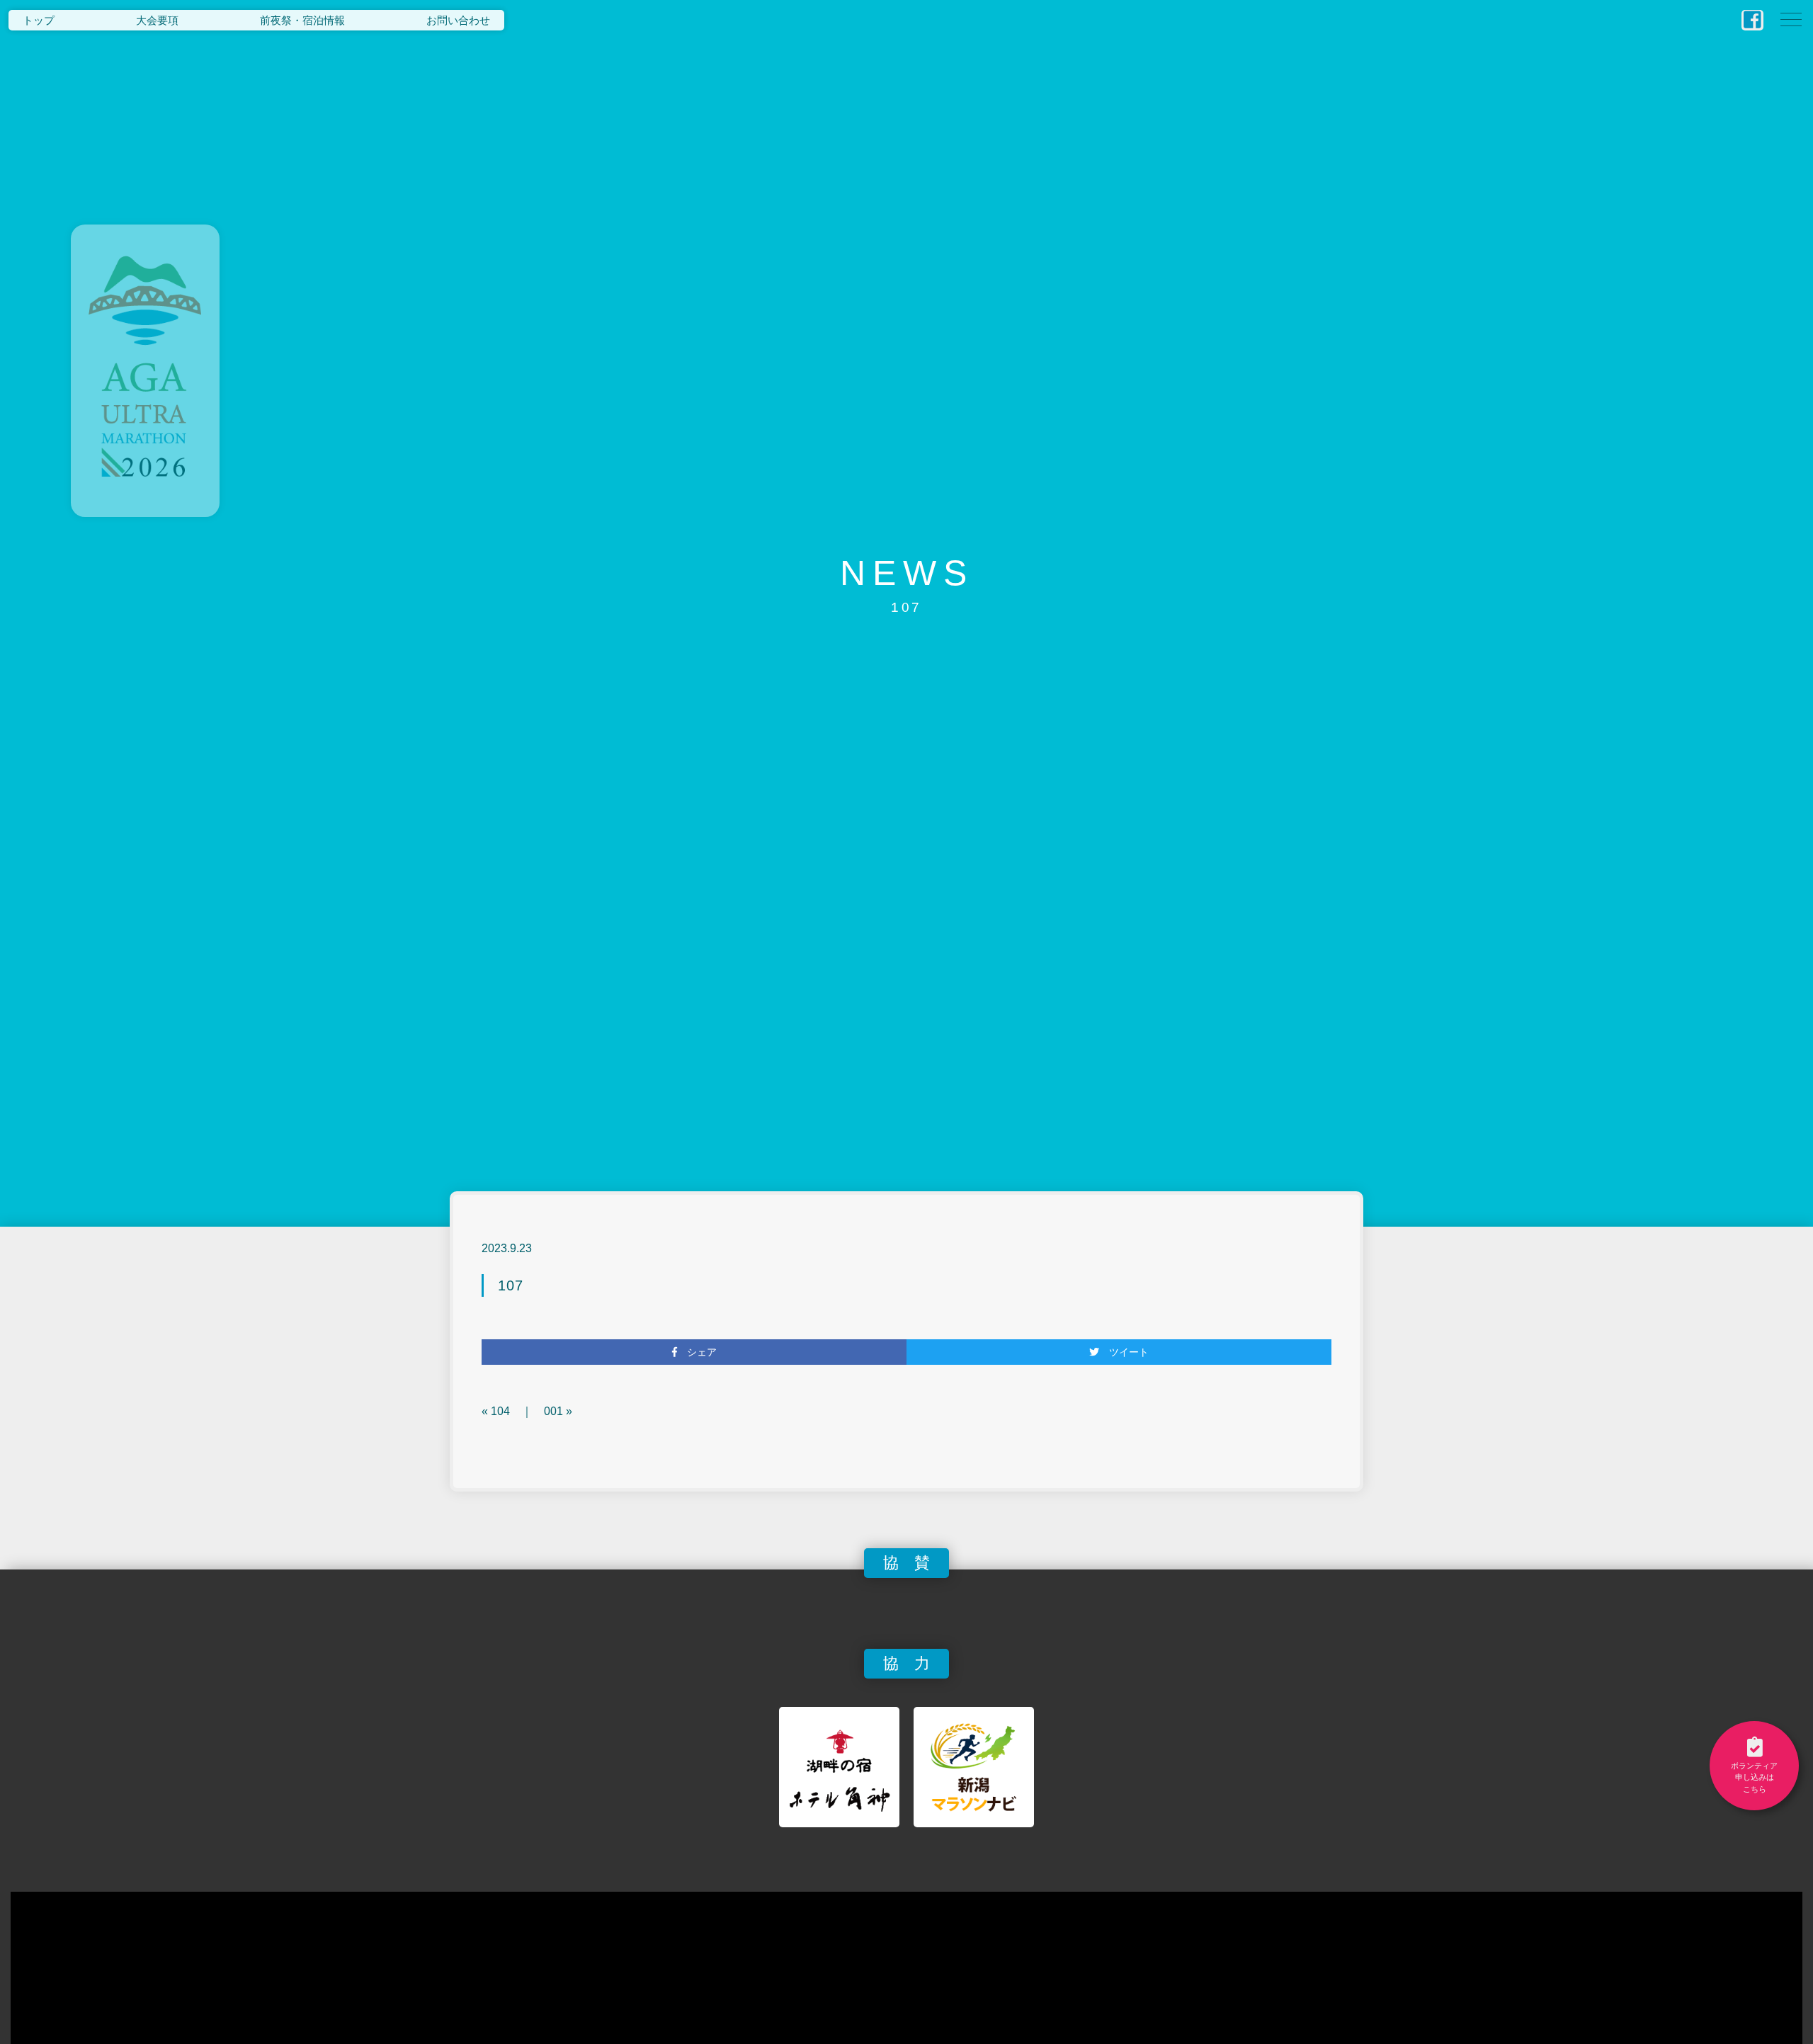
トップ (39, 20)
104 (500, 1411)
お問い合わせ (458, 20)
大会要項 (157, 20)
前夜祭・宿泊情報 (302, 20)
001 (553, 1411)
